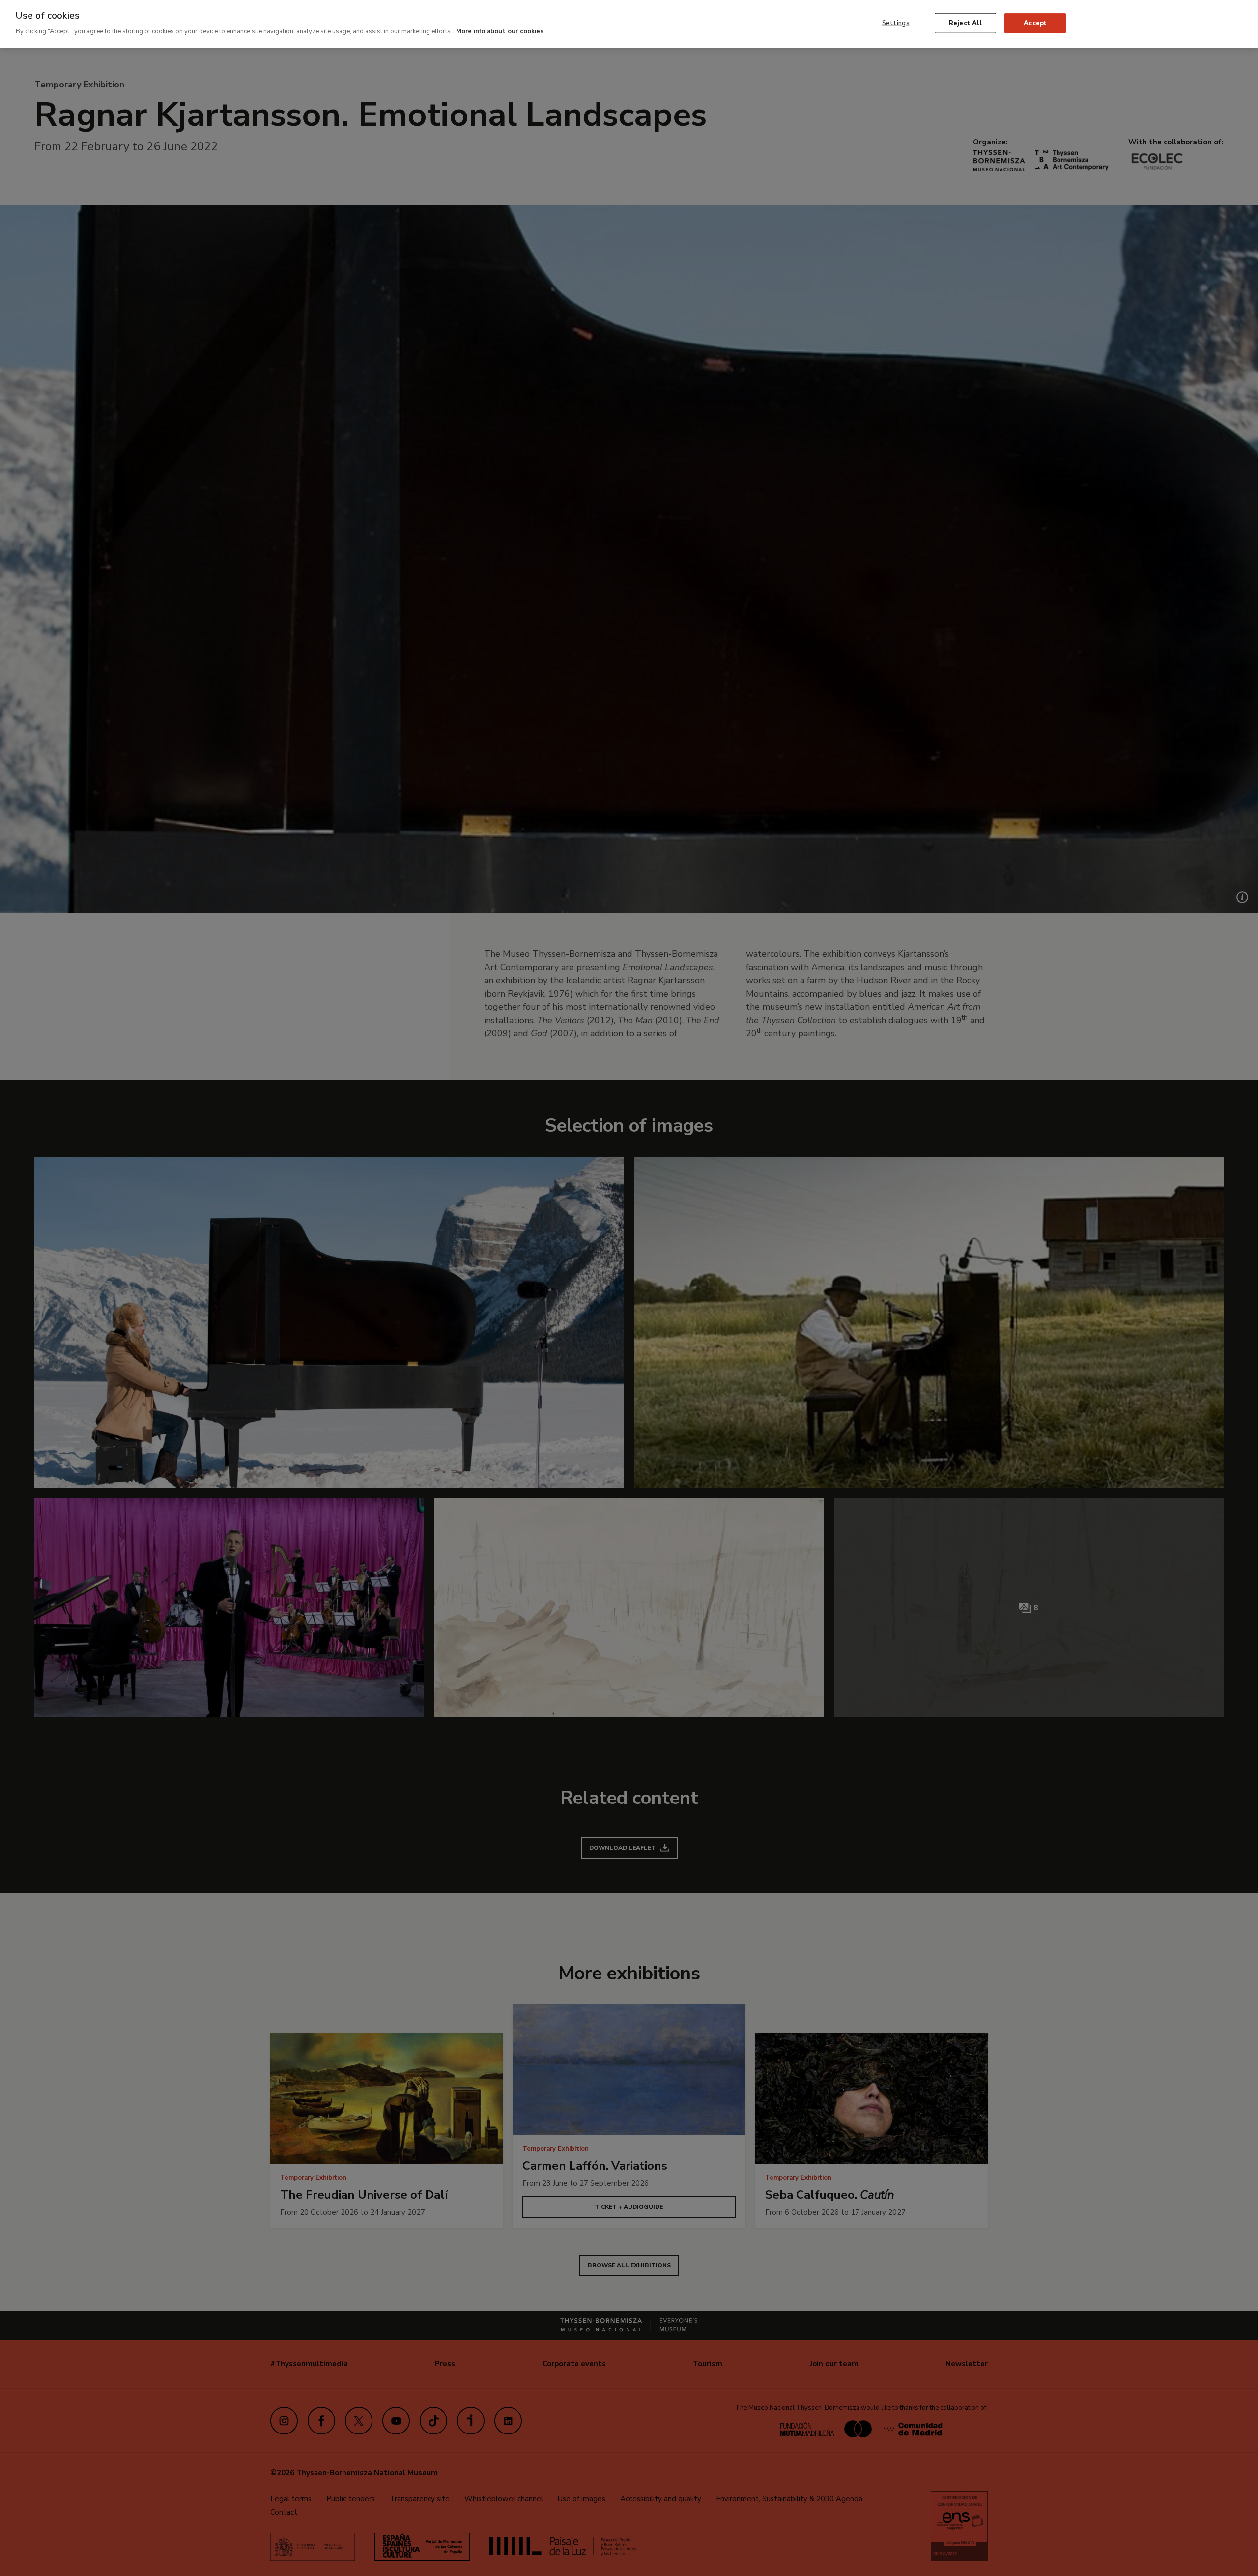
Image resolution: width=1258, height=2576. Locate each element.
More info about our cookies (500, 31)
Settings (896, 23)
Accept (1035, 23)
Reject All (965, 23)
